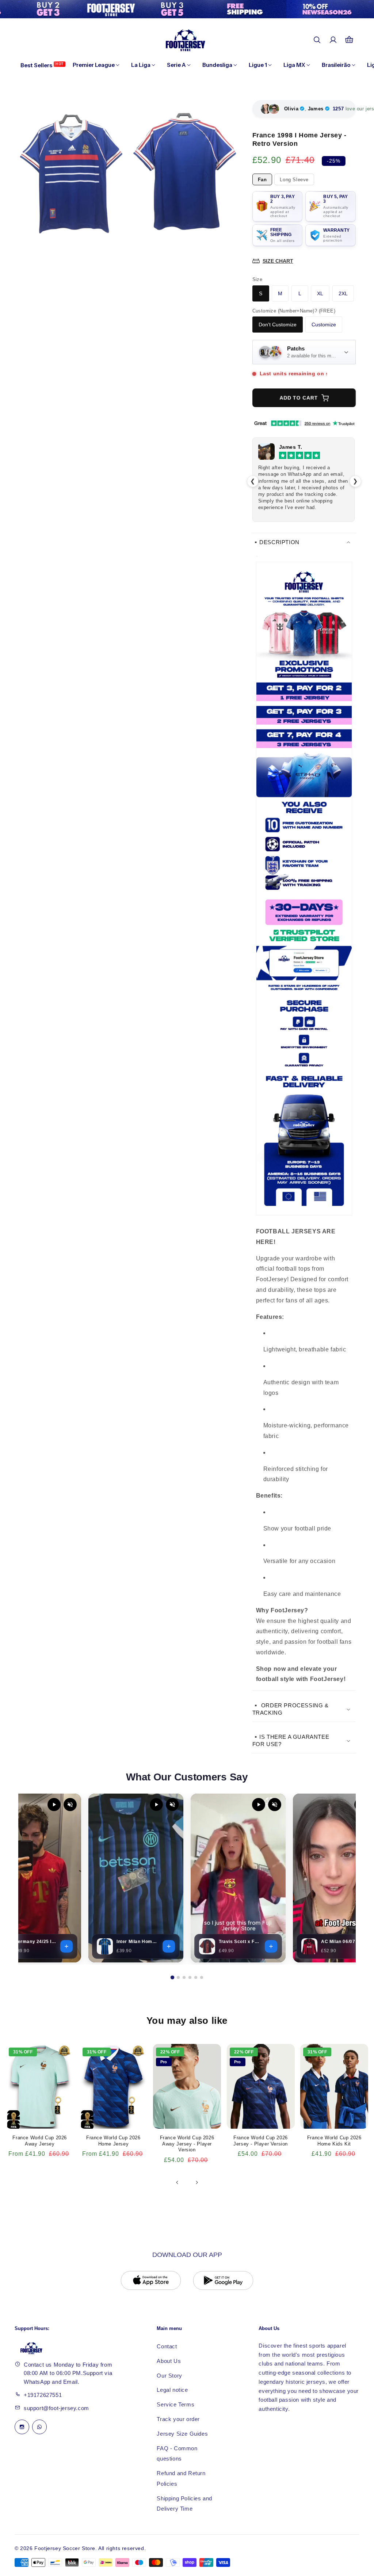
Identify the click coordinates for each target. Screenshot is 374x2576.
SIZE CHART (278, 261)
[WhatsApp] (39, 2427)
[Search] (317, 40)
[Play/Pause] (54, 1805)
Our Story (169, 2376)
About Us (169, 2361)
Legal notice (172, 2390)
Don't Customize (278, 325)
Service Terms (175, 2404)
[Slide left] (177, 2182)
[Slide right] (197, 2182)
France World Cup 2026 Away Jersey (40, 2141)
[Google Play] (223, 2280)
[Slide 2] (178, 1977)
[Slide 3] (184, 1977)
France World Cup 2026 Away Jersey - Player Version (187, 2144)
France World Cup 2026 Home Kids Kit (334, 2141)
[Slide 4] (190, 1977)
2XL (343, 293)
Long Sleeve (294, 180)
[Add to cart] (66, 1946)
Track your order (178, 2419)
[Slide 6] (202, 1977)
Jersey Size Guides (182, 2434)
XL (320, 293)
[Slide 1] (172, 1977)
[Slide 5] (196, 1977)
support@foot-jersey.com (56, 2408)
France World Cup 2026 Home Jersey (113, 2141)
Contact (167, 2346)
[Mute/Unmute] (70, 1805)
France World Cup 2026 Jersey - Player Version (261, 2141)
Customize (324, 325)
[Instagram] (22, 2427)
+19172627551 (43, 2395)
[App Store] (151, 2280)
